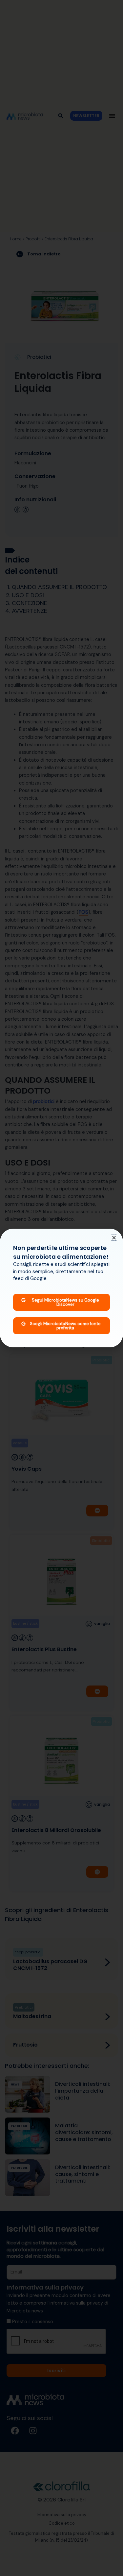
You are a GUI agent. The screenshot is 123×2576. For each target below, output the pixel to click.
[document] (61, 1288)
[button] (114, 1238)
